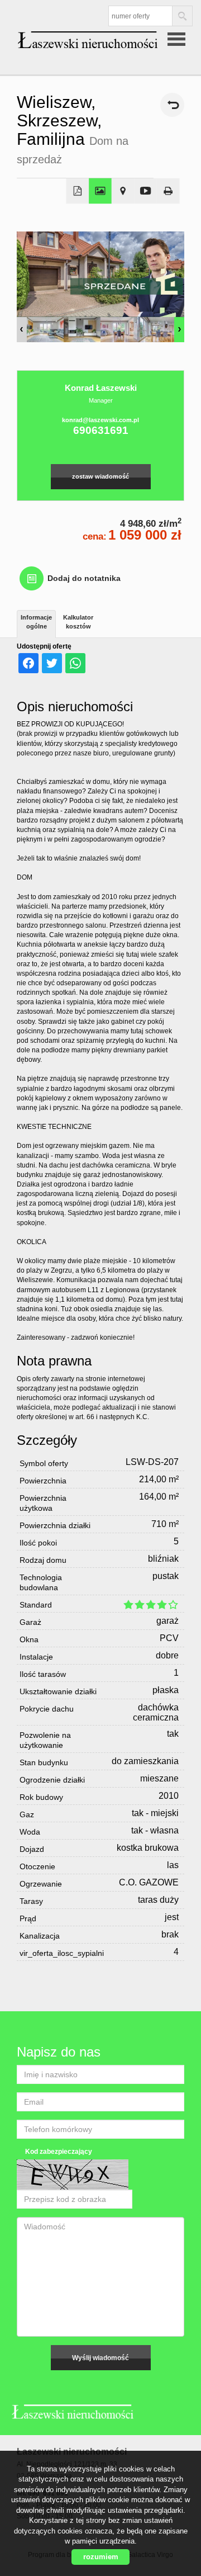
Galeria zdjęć (100, 191)
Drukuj (168, 191)
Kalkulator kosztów (78, 622)
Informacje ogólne (36, 622)
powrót (172, 105)
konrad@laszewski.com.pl (100, 420)
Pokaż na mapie (123, 191)
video (145, 191)
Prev (22, 330)
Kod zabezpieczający (59, 2152)
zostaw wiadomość (100, 476)
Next (179, 330)
